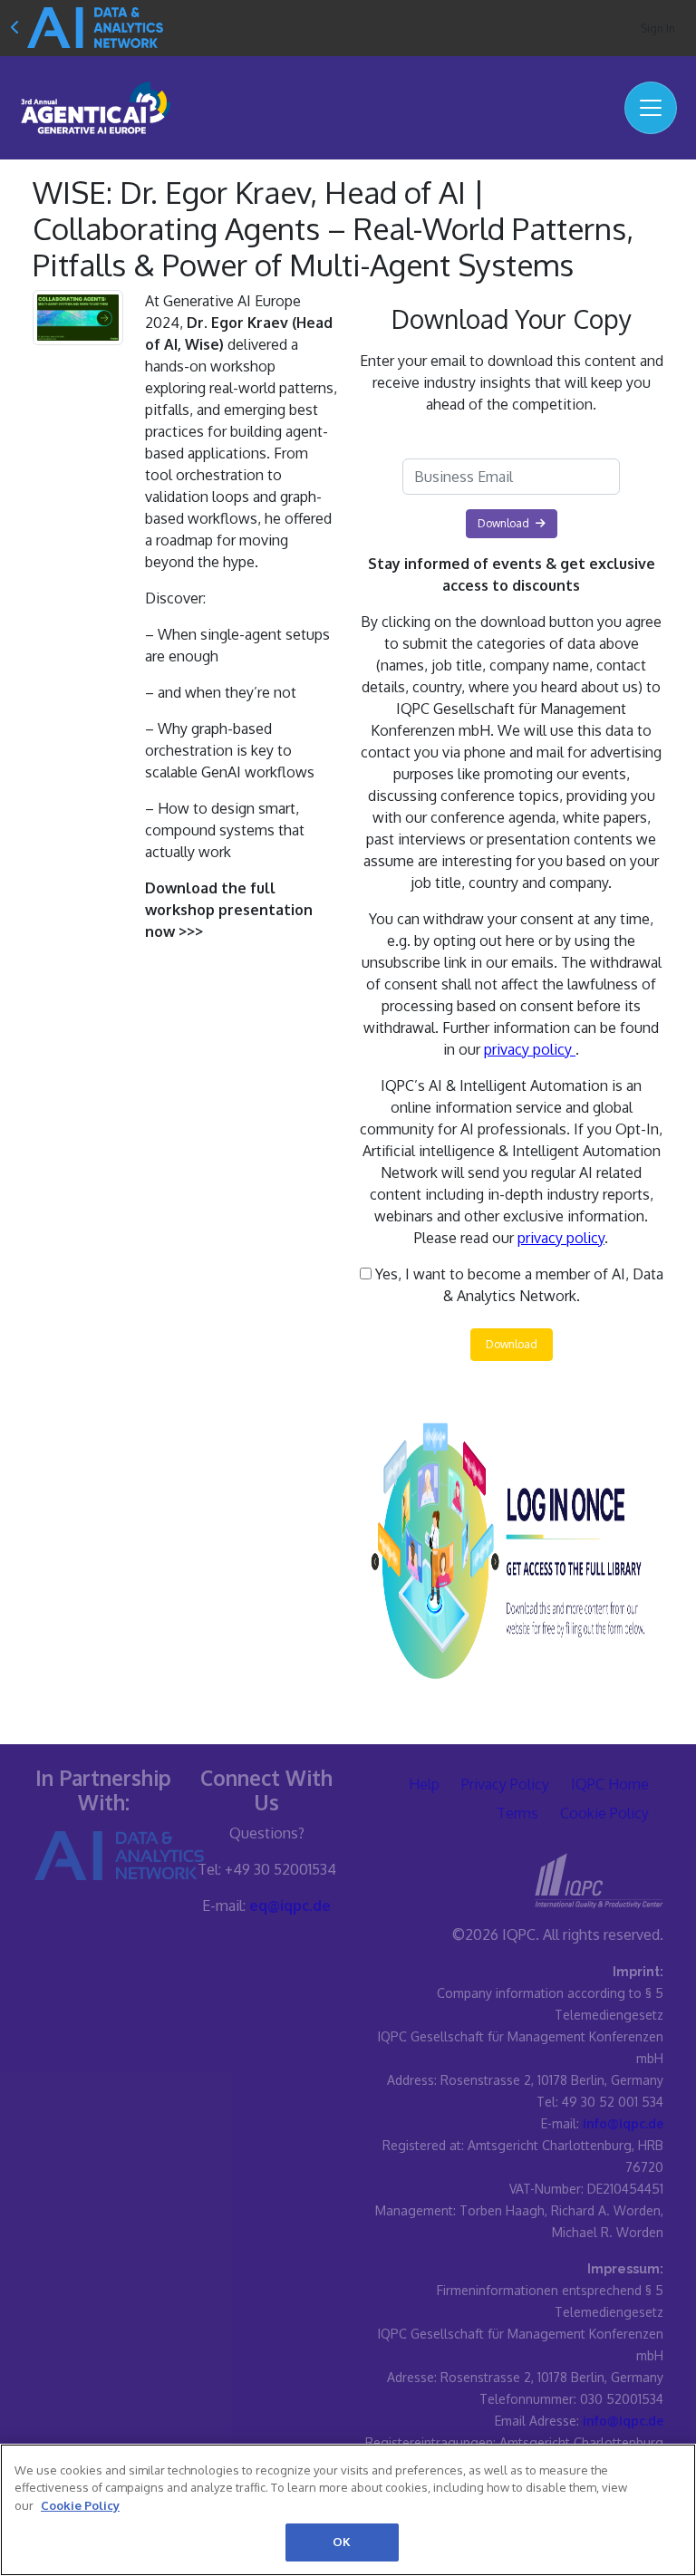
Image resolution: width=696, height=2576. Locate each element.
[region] (348, 2510)
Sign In (658, 29)
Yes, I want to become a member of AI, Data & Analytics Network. (517, 1285)
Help (424, 1784)
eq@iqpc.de (290, 1905)
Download (512, 1344)
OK (342, 2542)
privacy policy (530, 1049)
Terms (517, 1813)
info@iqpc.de (623, 2123)
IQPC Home (610, 1784)
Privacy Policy (505, 1784)
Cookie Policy (604, 1813)
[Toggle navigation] (651, 108)
